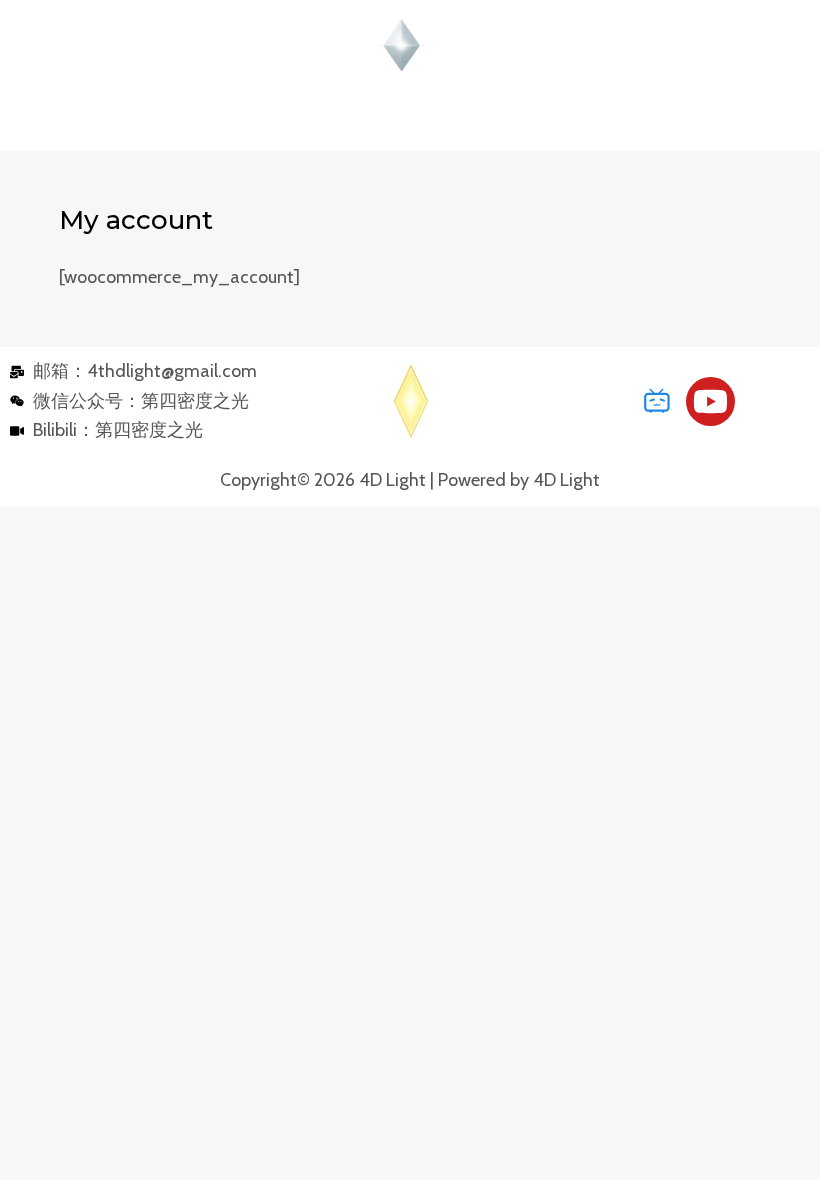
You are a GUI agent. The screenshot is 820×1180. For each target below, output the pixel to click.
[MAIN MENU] (410, 121)
